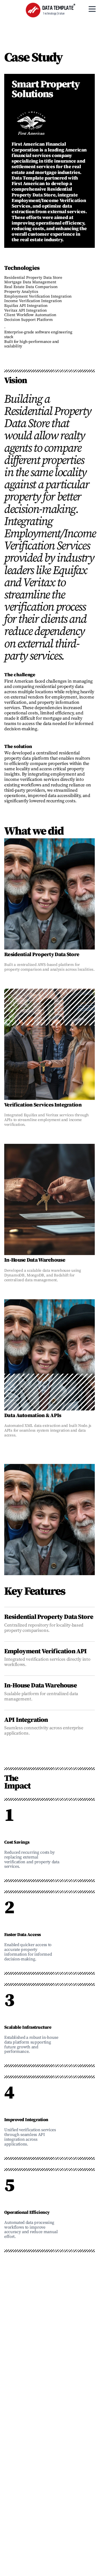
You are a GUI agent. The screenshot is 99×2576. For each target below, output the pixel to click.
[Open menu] (92, 9)
